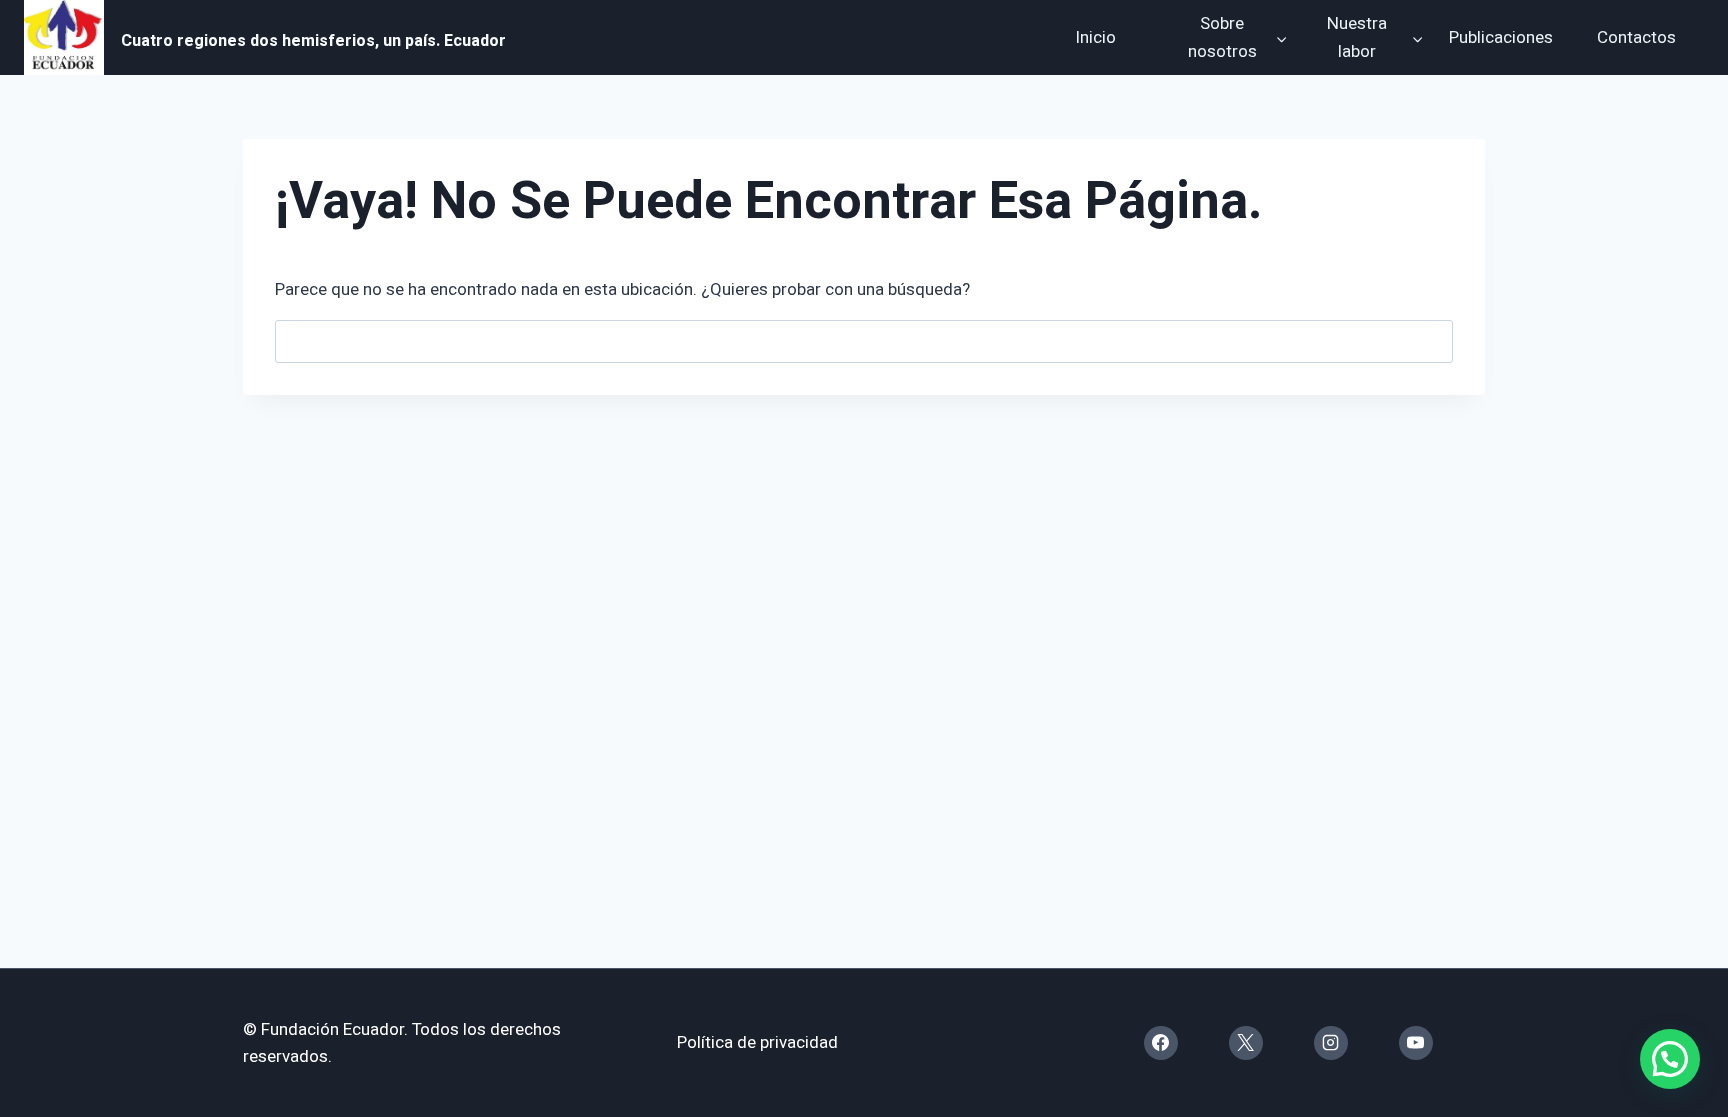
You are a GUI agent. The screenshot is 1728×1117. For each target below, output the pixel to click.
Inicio (1095, 37)
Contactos (1636, 37)
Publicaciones (1501, 37)
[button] (1670, 1059)
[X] (1246, 1043)
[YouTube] (1416, 1043)
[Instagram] (1331, 1043)
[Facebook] (1161, 1043)
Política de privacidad (757, 1042)
